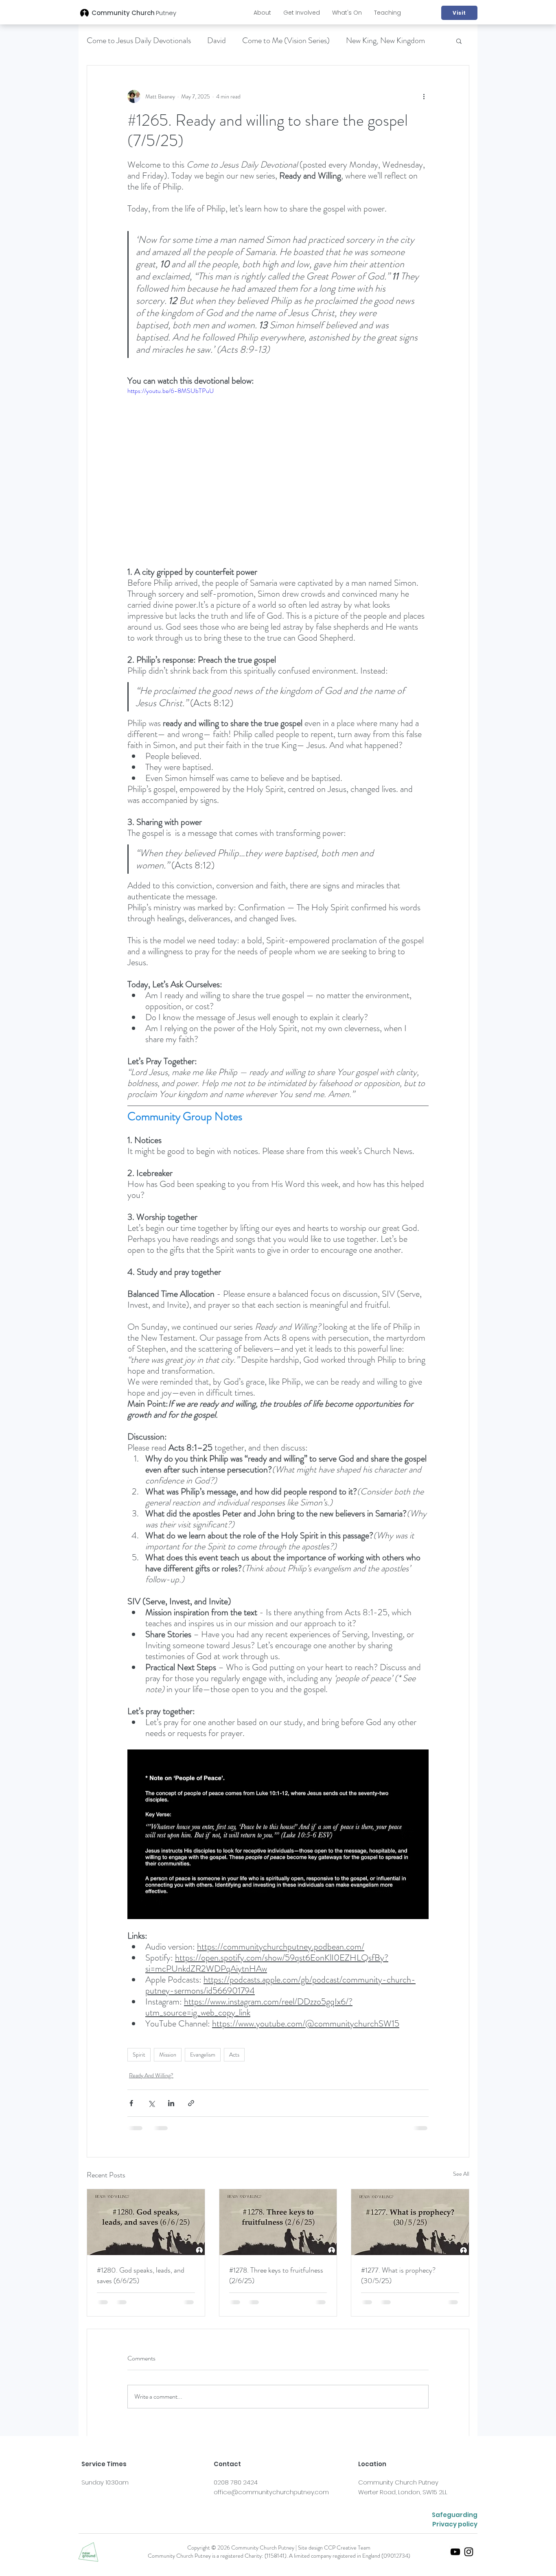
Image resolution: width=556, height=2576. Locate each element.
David (217, 40)
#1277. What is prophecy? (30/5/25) (398, 2275)
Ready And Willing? (151, 2075)
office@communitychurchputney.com (271, 2492)
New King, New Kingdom (385, 40)
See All (461, 2174)
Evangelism (203, 2055)
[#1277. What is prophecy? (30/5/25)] (410, 2222)
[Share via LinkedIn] (171, 2103)
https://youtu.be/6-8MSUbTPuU (171, 391)
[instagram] (469, 2552)
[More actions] (424, 96)
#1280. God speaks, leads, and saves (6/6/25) (141, 2275)
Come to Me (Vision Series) (286, 40)
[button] (262, 13)
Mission (168, 2055)
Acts (234, 2055)
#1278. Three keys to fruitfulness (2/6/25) (276, 2275)
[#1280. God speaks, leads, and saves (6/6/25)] (146, 2222)
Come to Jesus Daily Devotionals (139, 40)
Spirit (139, 2055)
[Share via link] (191, 2103)
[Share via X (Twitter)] (151, 2103)
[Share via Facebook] (131, 2103)
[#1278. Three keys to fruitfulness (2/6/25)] (278, 2222)
